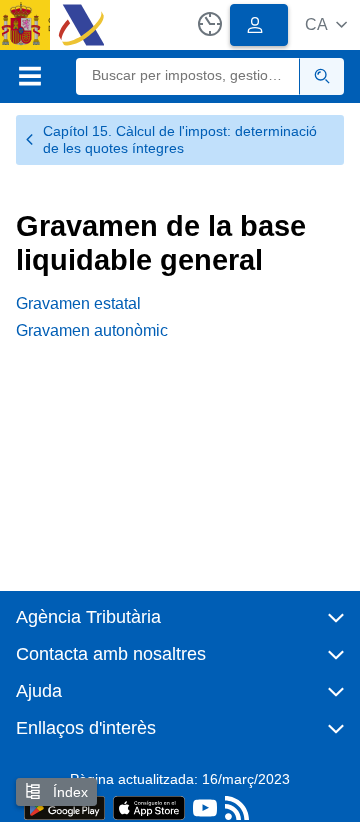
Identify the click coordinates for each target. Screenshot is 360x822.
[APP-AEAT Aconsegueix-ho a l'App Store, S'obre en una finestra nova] (149, 806)
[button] (326, 24)
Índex (68, 792)
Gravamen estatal (78, 303)
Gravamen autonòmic (92, 330)
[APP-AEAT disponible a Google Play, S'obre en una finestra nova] (64, 806)
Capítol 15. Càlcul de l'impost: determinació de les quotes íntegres (180, 139)
